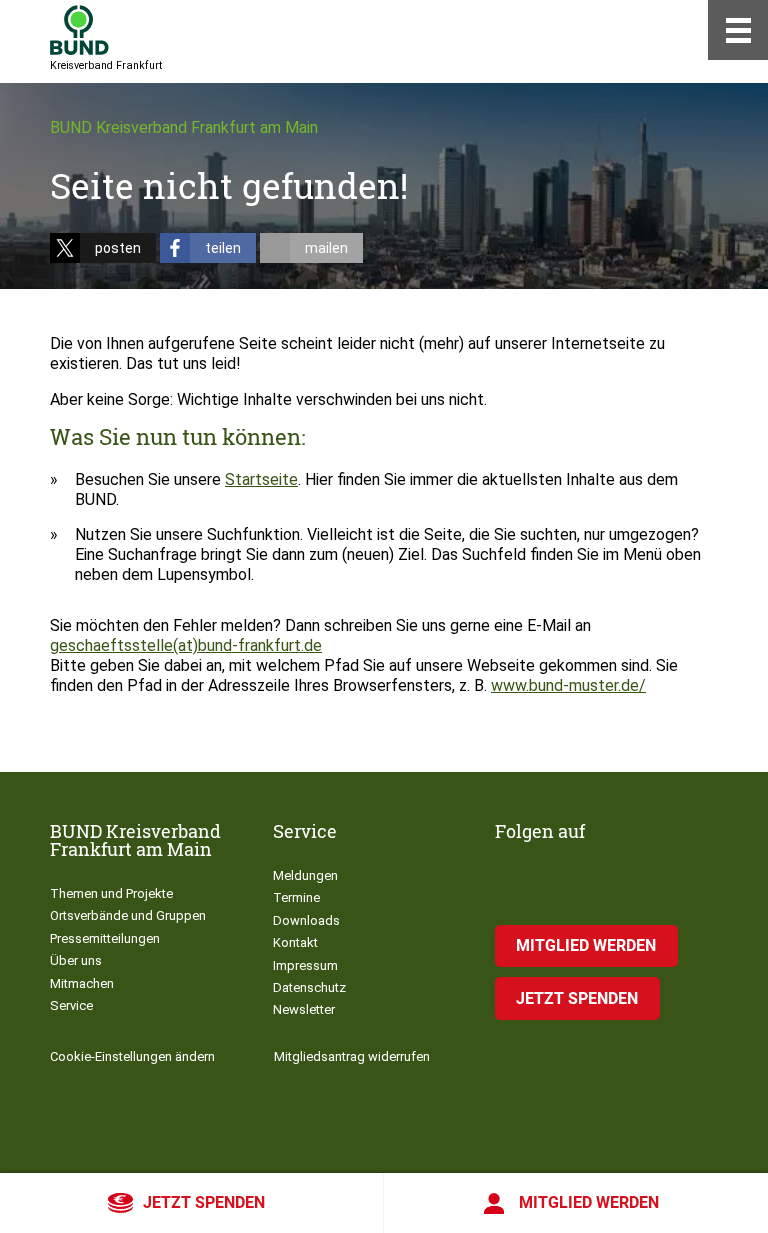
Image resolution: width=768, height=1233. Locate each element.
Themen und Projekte (111, 893)
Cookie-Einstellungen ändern (132, 1056)
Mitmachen (82, 983)
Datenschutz (309, 987)
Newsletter (304, 1009)
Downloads (306, 920)
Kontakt (295, 942)
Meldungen (305, 875)
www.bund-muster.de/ (568, 685)
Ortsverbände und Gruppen (128, 915)
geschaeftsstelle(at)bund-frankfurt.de (186, 645)
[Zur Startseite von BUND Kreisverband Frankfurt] (79, 30)
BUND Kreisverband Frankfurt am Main (184, 127)
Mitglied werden (589, 1202)
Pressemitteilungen (105, 938)
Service (71, 1005)
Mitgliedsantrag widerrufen (352, 1056)
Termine (296, 897)
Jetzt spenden (204, 1202)
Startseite (261, 479)
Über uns (76, 960)
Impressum (305, 965)
